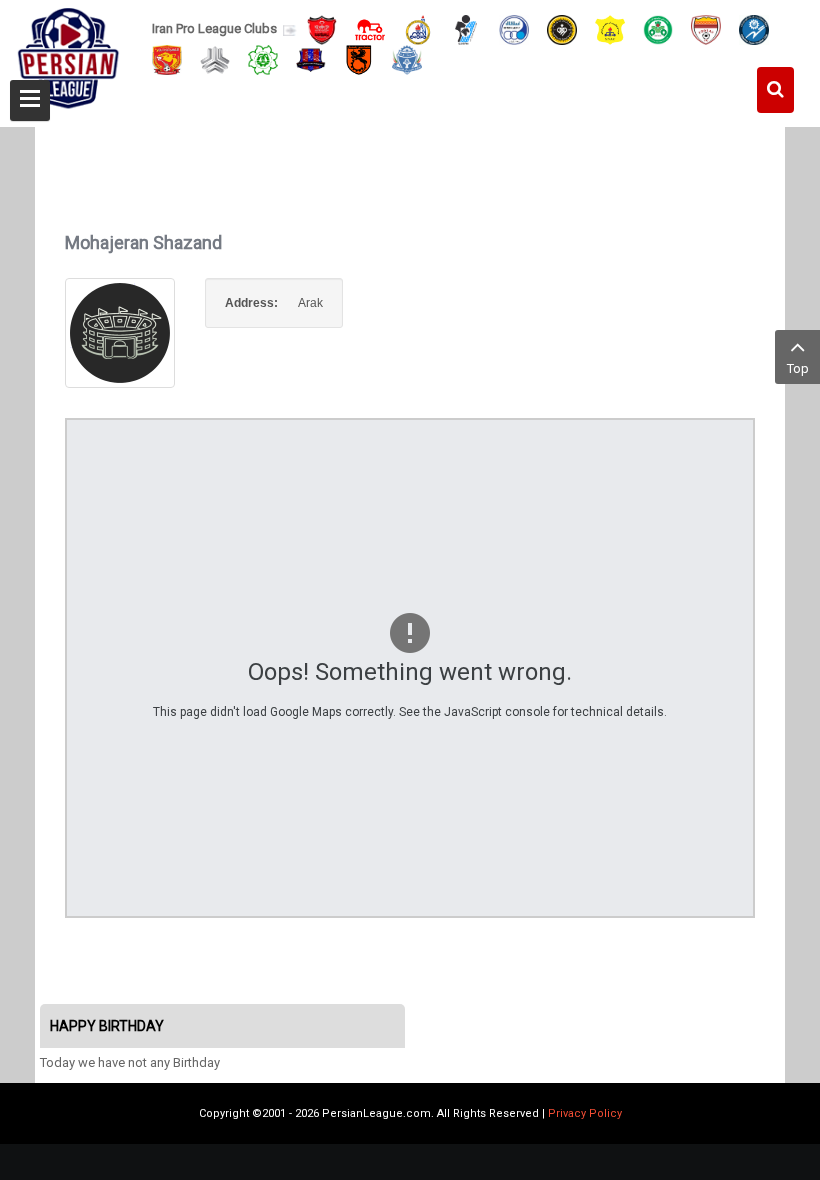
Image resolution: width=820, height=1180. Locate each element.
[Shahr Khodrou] (167, 58)
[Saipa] (215, 59)
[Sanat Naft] (610, 28)
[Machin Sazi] (263, 58)
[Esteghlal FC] (514, 28)
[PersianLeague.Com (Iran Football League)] (68, 57)
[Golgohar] (754, 28)
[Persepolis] (322, 28)
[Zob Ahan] (658, 28)
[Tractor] (370, 28)
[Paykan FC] (466, 28)
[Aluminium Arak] (407, 58)
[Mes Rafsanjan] (359, 58)
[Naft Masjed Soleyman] (418, 28)
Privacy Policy (585, 1113)
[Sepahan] (562, 28)
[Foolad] (706, 28)
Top (798, 368)
